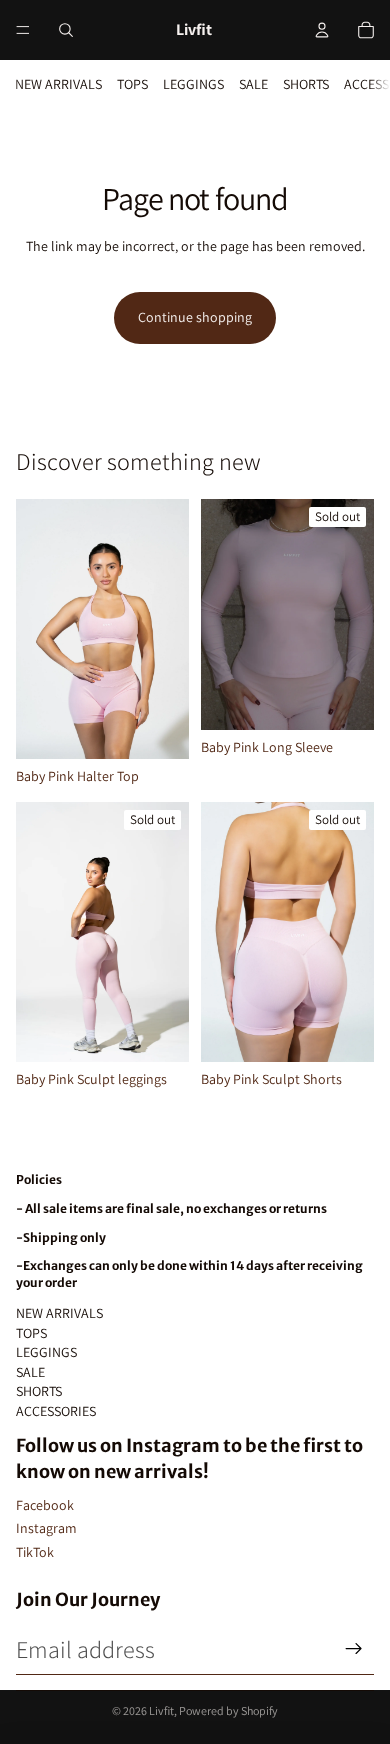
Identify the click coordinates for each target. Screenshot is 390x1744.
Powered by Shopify (228, 1710)
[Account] (322, 30)
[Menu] (23, 30)
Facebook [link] (45, 1505)
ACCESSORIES (56, 1411)
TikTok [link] (35, 1552)
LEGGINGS (193, 84)
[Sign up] (354, 1649)
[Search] (66, 30)
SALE (253, 84)
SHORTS (306, 84)
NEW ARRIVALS (58, 84)
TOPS (132, 84)
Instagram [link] (46, 1528)
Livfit (161, 1710)
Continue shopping (195, 317)
